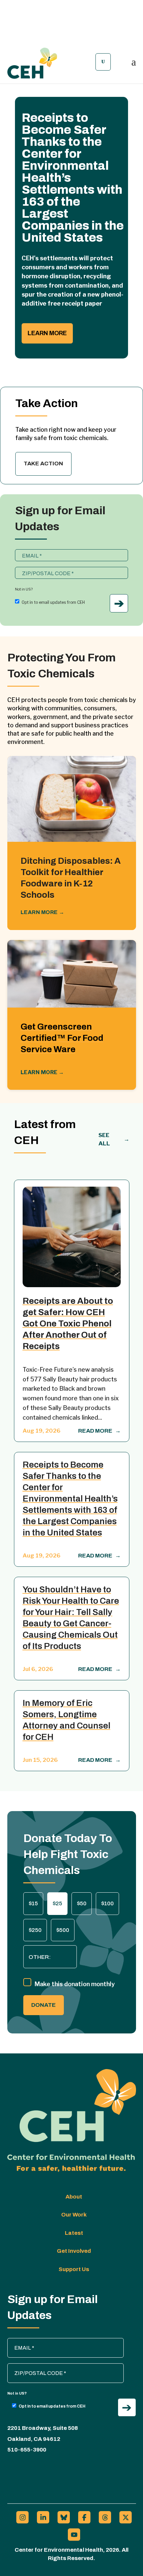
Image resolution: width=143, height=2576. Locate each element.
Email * (26, 553)
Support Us (74, 2269)
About (74, 2197)
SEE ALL (114, 1139)
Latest (74, 2233)
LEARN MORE (43, 912)
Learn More (47, 333)
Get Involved (74, 2251)
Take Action (43, 464)
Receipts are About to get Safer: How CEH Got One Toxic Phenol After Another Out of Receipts (68, 1323)
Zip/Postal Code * (38, 570)
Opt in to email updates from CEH (53, 602)
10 (97, 354)
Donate (44, 2005)
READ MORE (99, 1431)
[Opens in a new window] (22, 2517)
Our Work (74, 2215)
